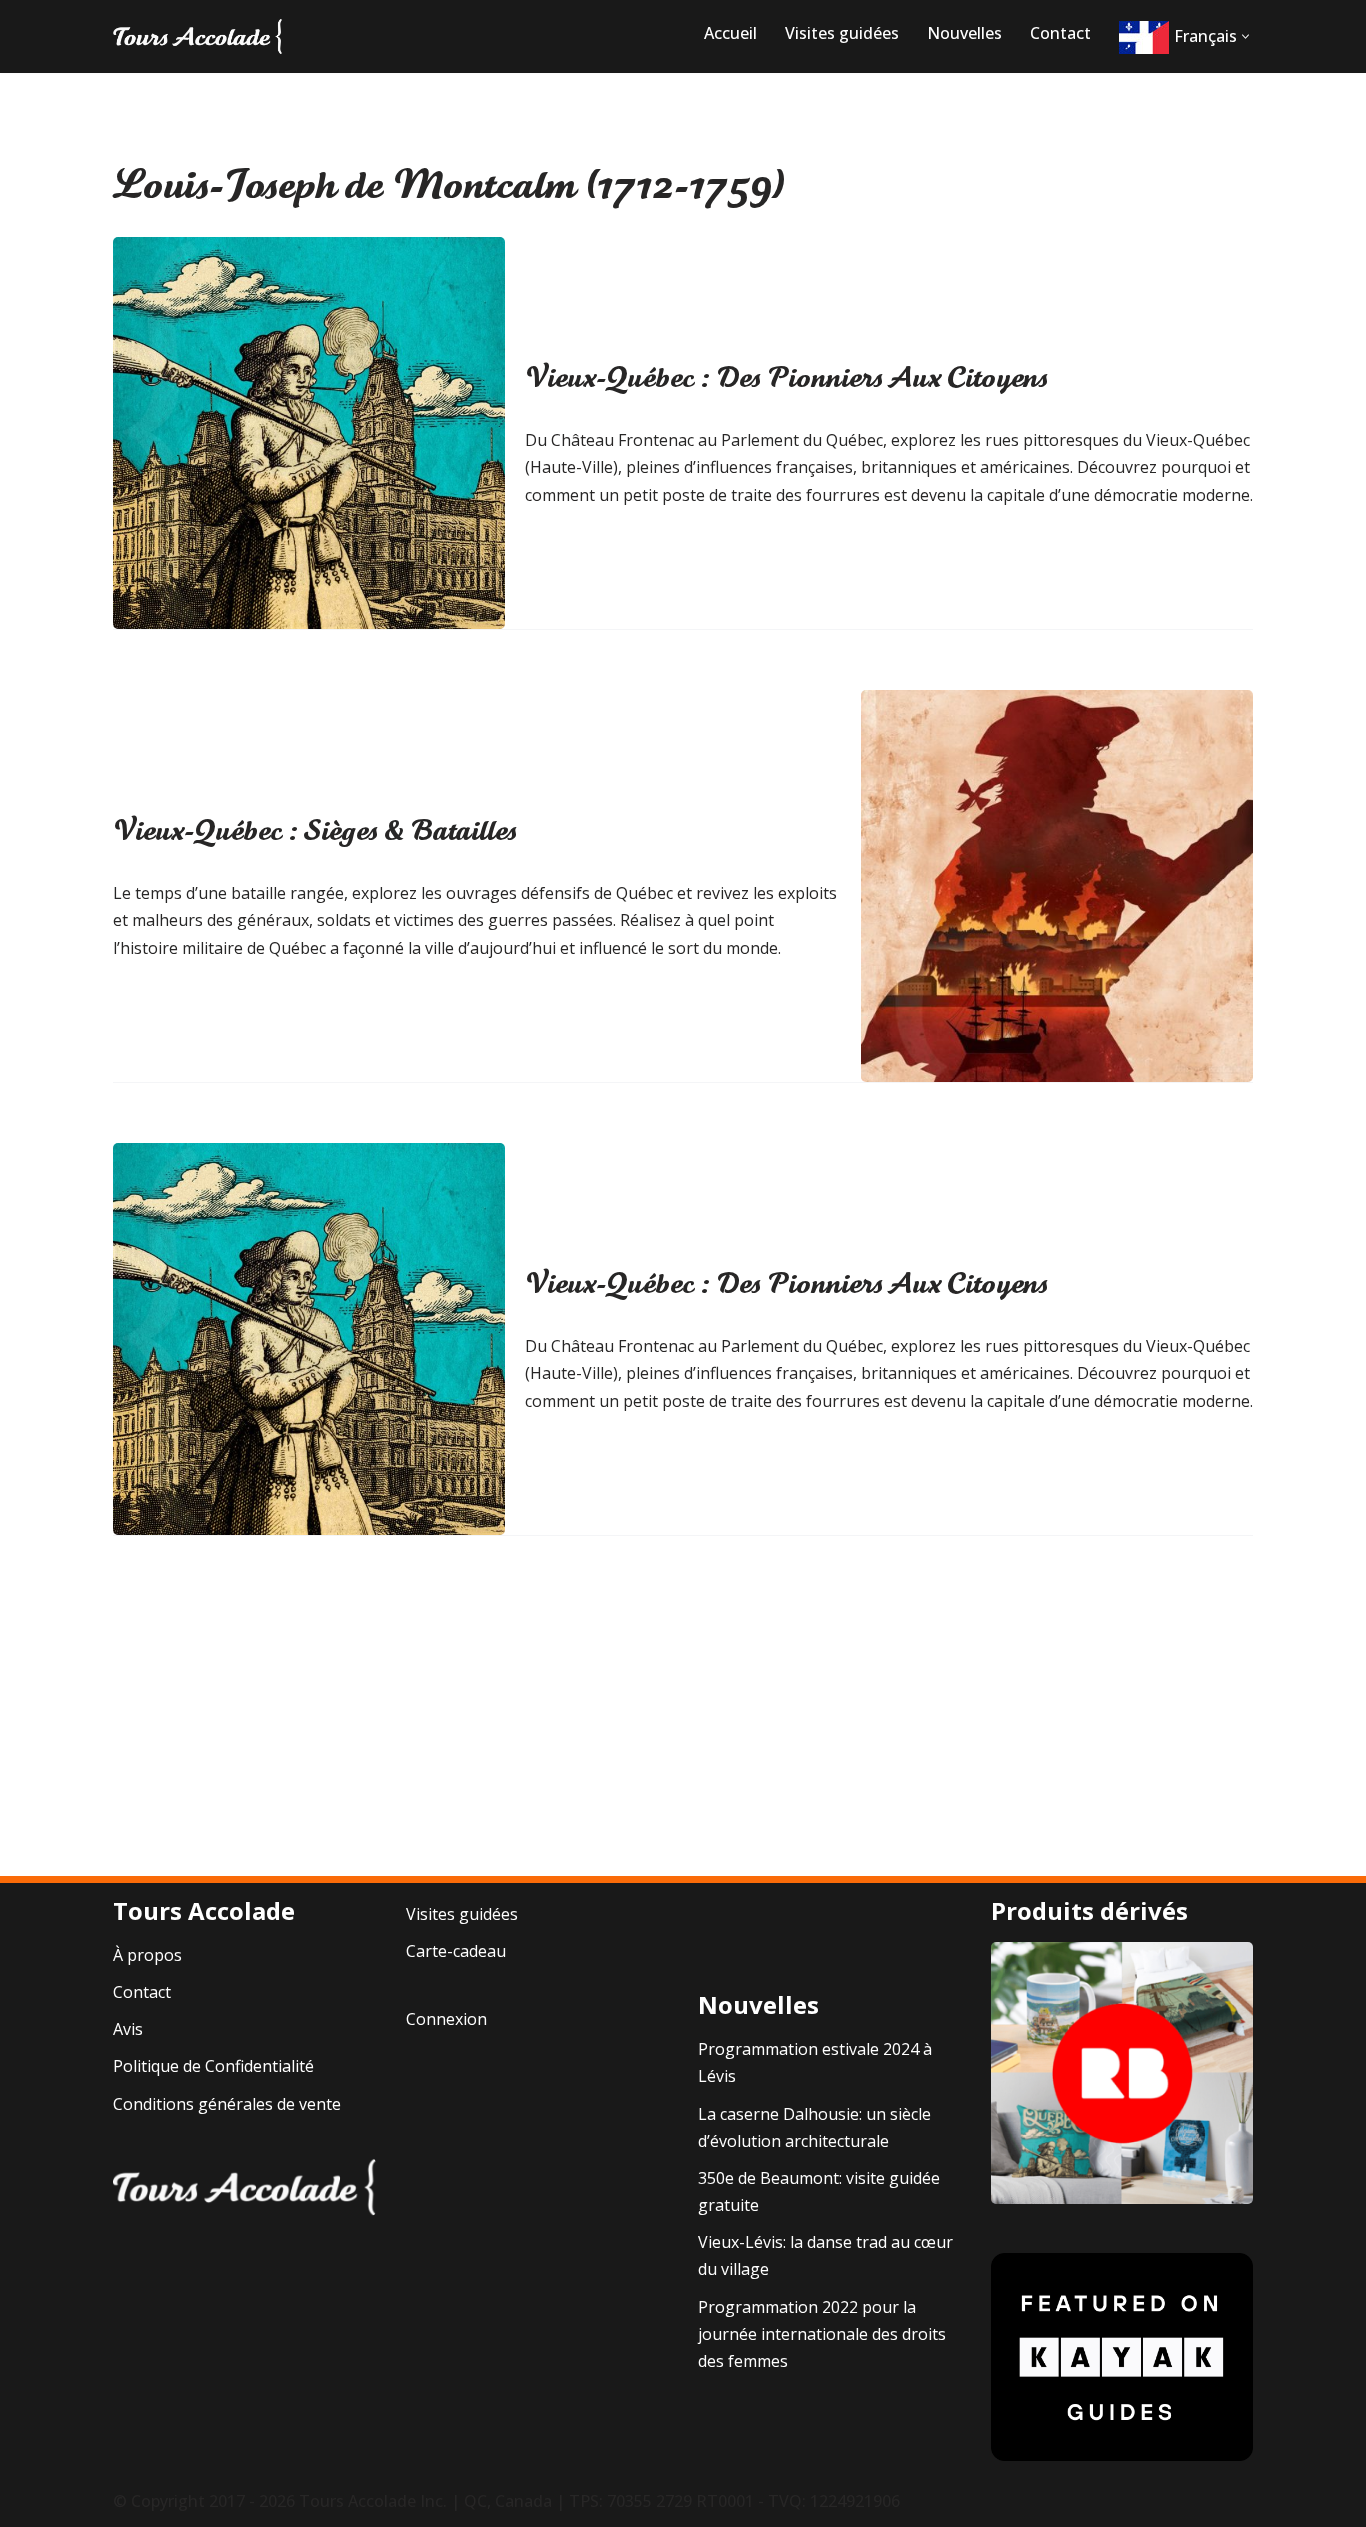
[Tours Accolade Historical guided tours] (198, 36)
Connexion (446, 2019)
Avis (128, 2029)
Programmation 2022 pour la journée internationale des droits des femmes (822, 2334)
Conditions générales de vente (227, 2104)
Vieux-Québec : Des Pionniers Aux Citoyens (786, 377)
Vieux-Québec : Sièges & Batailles (315, 830)
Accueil (730, 33)
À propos (147, 1955)
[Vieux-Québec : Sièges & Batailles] (1057, 886)
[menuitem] (1178, 37)
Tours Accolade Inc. (373, 2501)
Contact (1060, 33)
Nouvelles (964, 33)
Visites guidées (842, 33)
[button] (1245, 36)
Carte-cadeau (456, 1951)
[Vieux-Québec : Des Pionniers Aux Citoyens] (309, 433)
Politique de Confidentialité (213, 2066)
